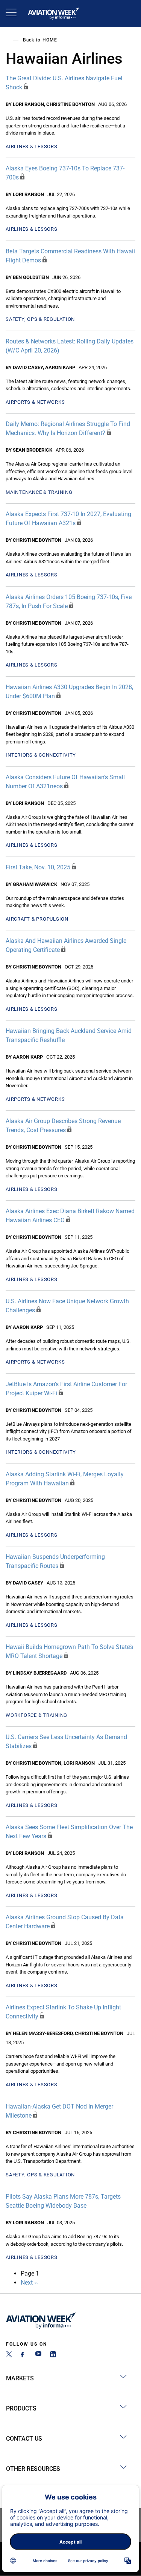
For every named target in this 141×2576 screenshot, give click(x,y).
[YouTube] (38, 2355)
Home (50, 40)
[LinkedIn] (53, 2355)
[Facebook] (24, 2355)
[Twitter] (9, 2355)
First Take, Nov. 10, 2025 (38, 867)
